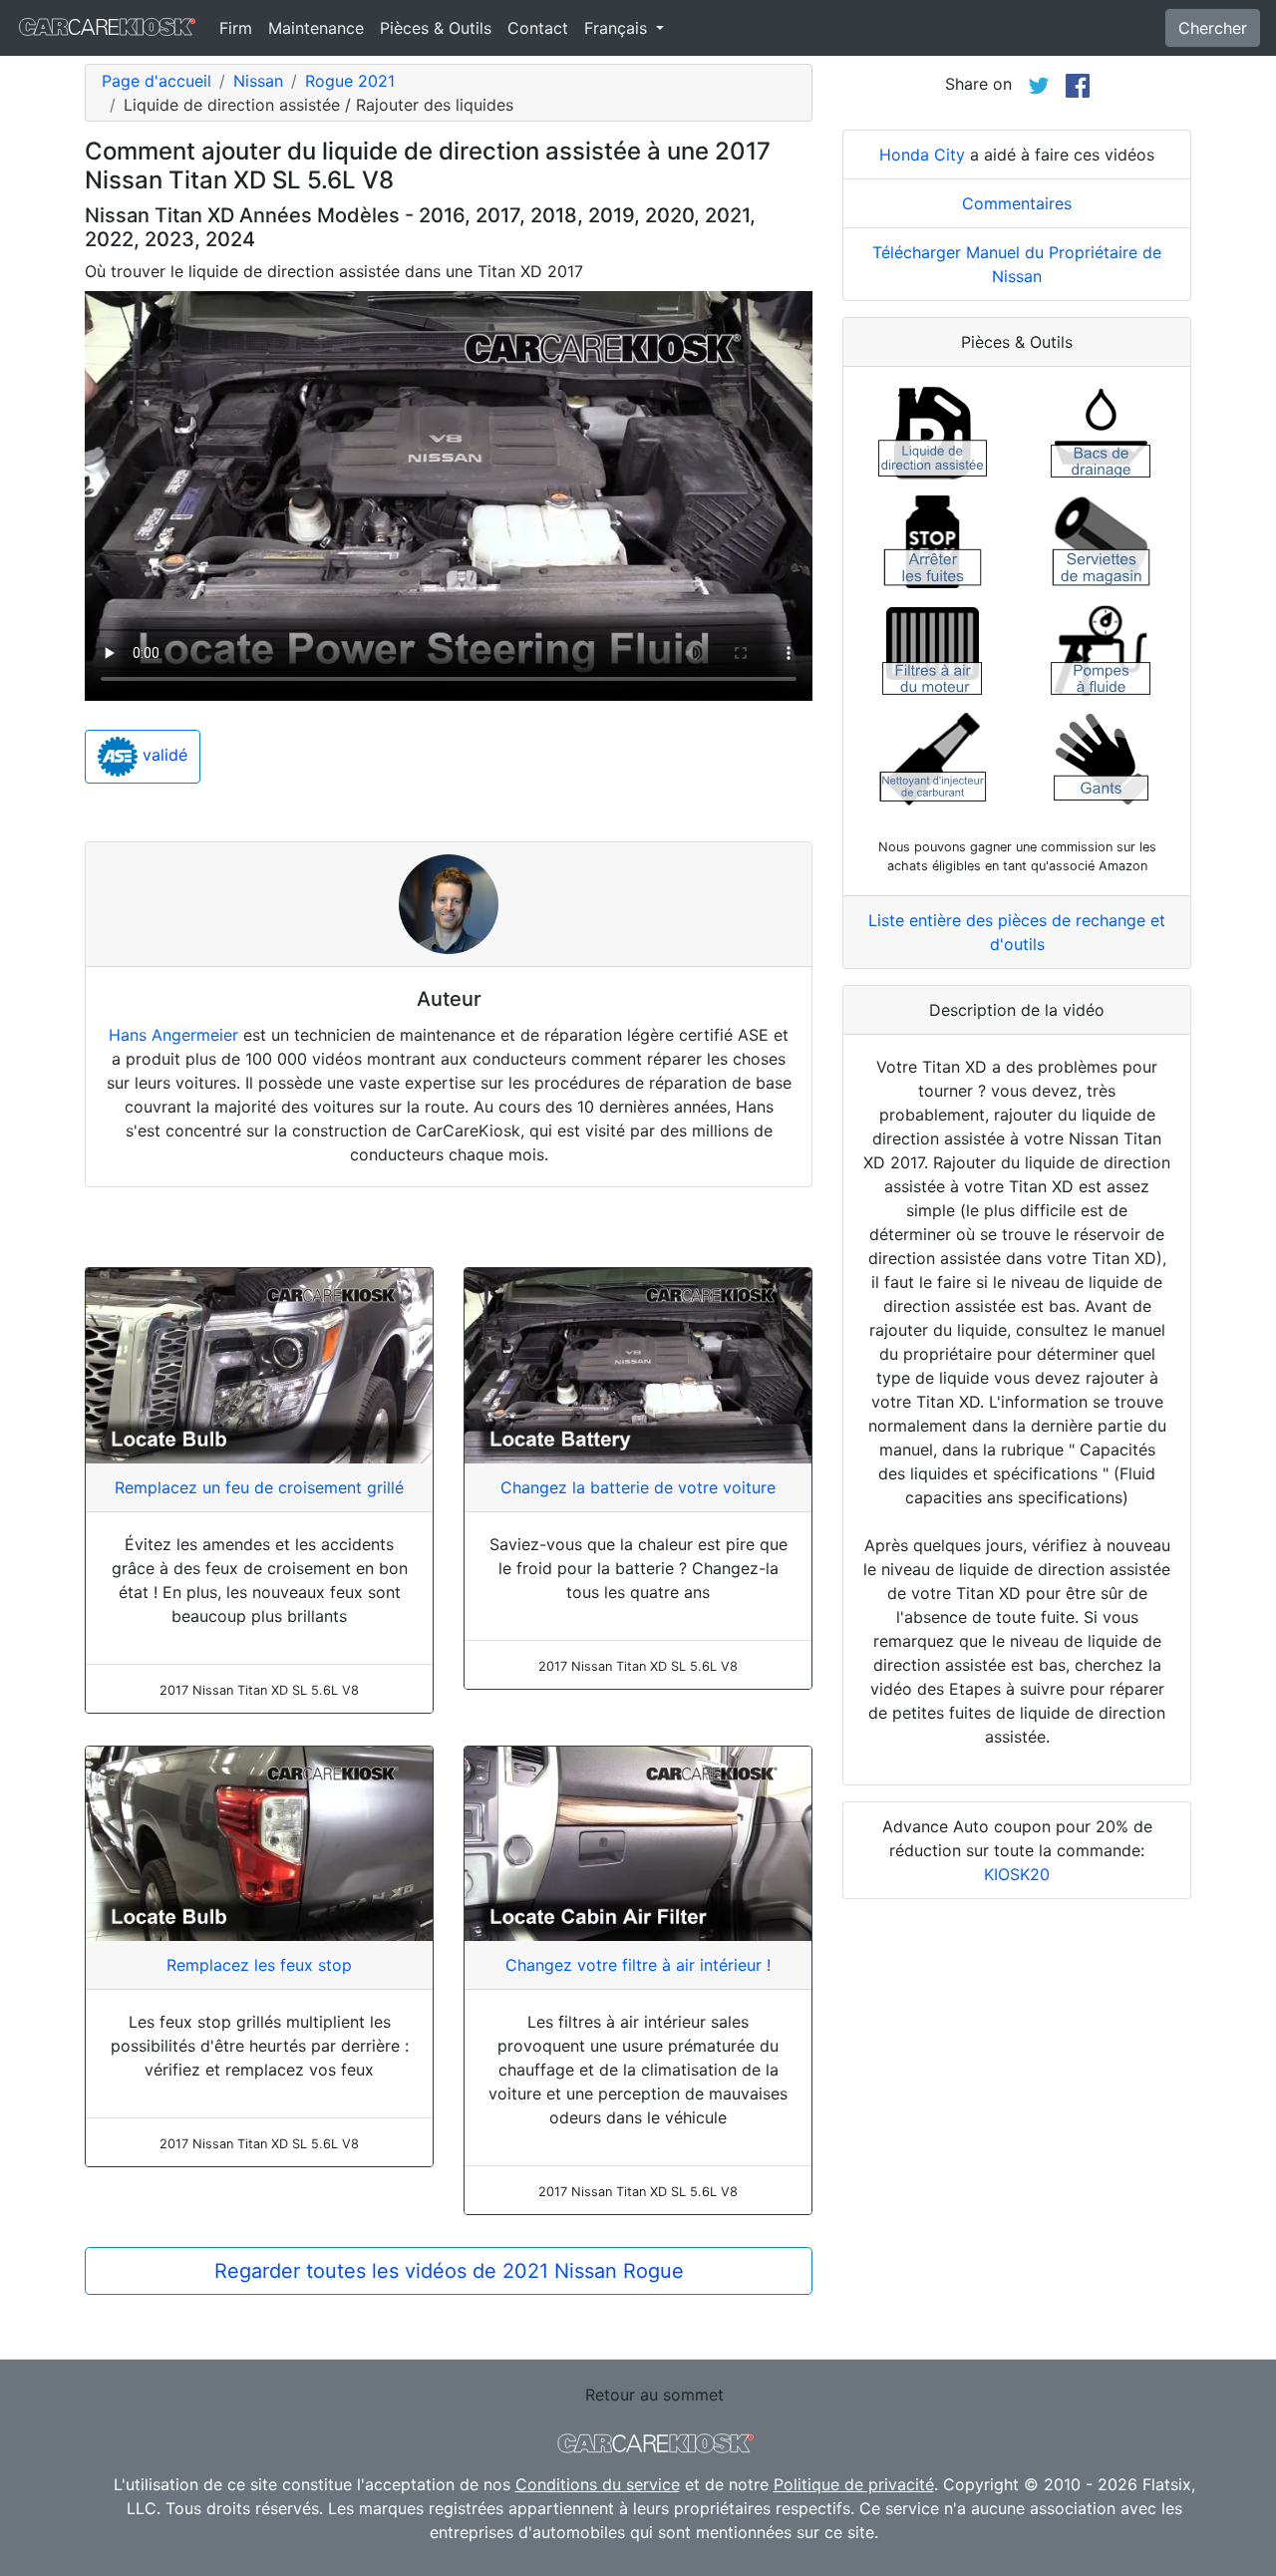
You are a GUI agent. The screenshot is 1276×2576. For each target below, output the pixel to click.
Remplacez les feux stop (259, 1965)
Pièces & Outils (436, 28)
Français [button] (618, 28)
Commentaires (1017, 203)
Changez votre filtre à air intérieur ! (638, 1965)
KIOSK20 (1017, 1874)
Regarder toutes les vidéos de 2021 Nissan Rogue (449, 2271)
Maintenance (316, 28)
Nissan (258, 81)
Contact (538, 28)
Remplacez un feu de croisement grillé (259, 1487)
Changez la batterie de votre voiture (638, 1487)
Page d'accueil (157, 81)
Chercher (1213, 28)
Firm (236, 28)
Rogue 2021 (350, 81)
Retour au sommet (654, 2395)
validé (162, 756)
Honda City (922, 155)
